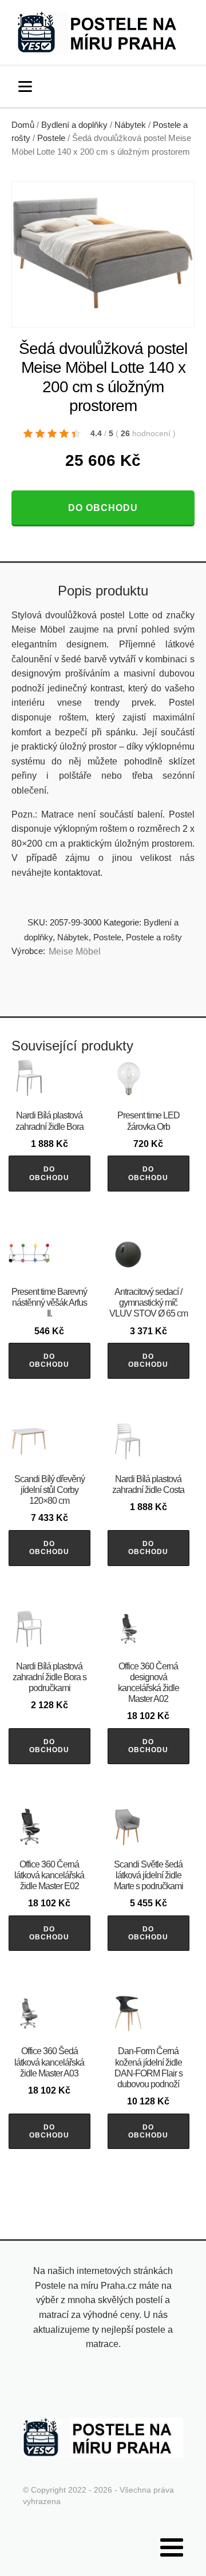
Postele (51, 138)
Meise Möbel (75, 951)
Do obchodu (103, 508)
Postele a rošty (154, 937)
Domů (23, 125)
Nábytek (130, 125)
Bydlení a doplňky (74, 125)
